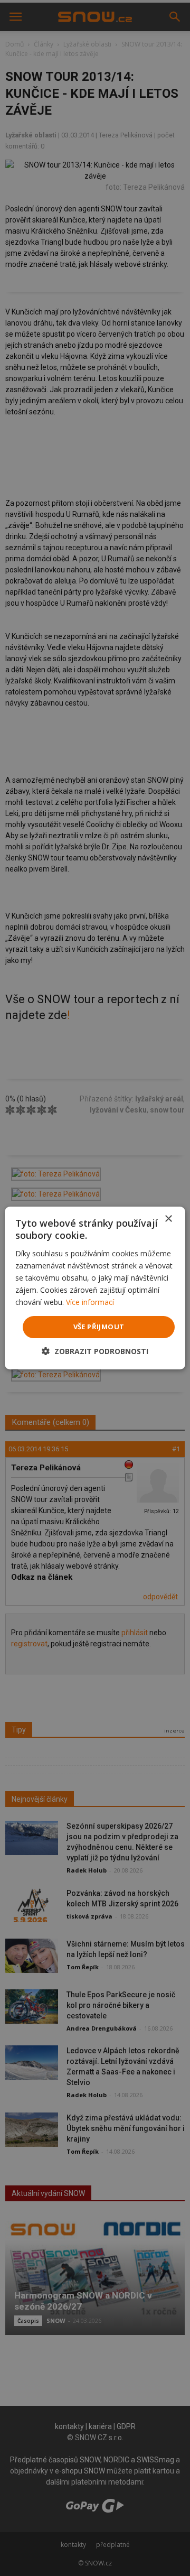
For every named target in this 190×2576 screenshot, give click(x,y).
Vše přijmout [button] (99, 1327)
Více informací (90, 1302)
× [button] (168, 1219)
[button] (95, 1351)
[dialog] (95, 1288)
